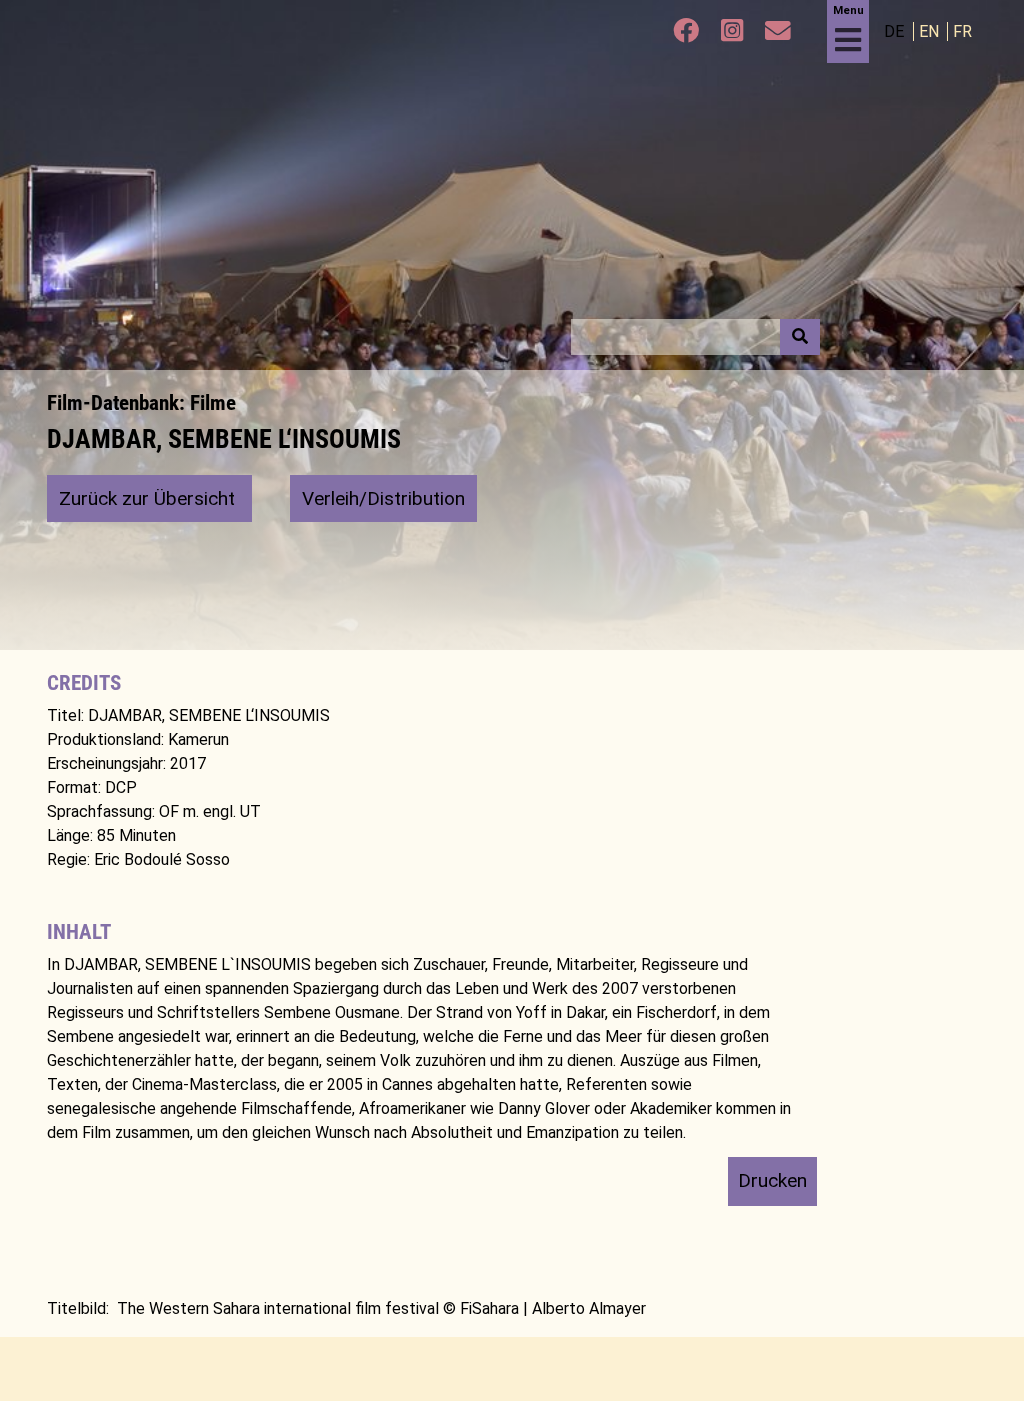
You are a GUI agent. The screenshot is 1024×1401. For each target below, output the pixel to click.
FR (962, 31)
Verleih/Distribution (383, 498)
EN (931, 31)
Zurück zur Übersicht (149, 498)
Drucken (772, 1180)
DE (896, 31)
